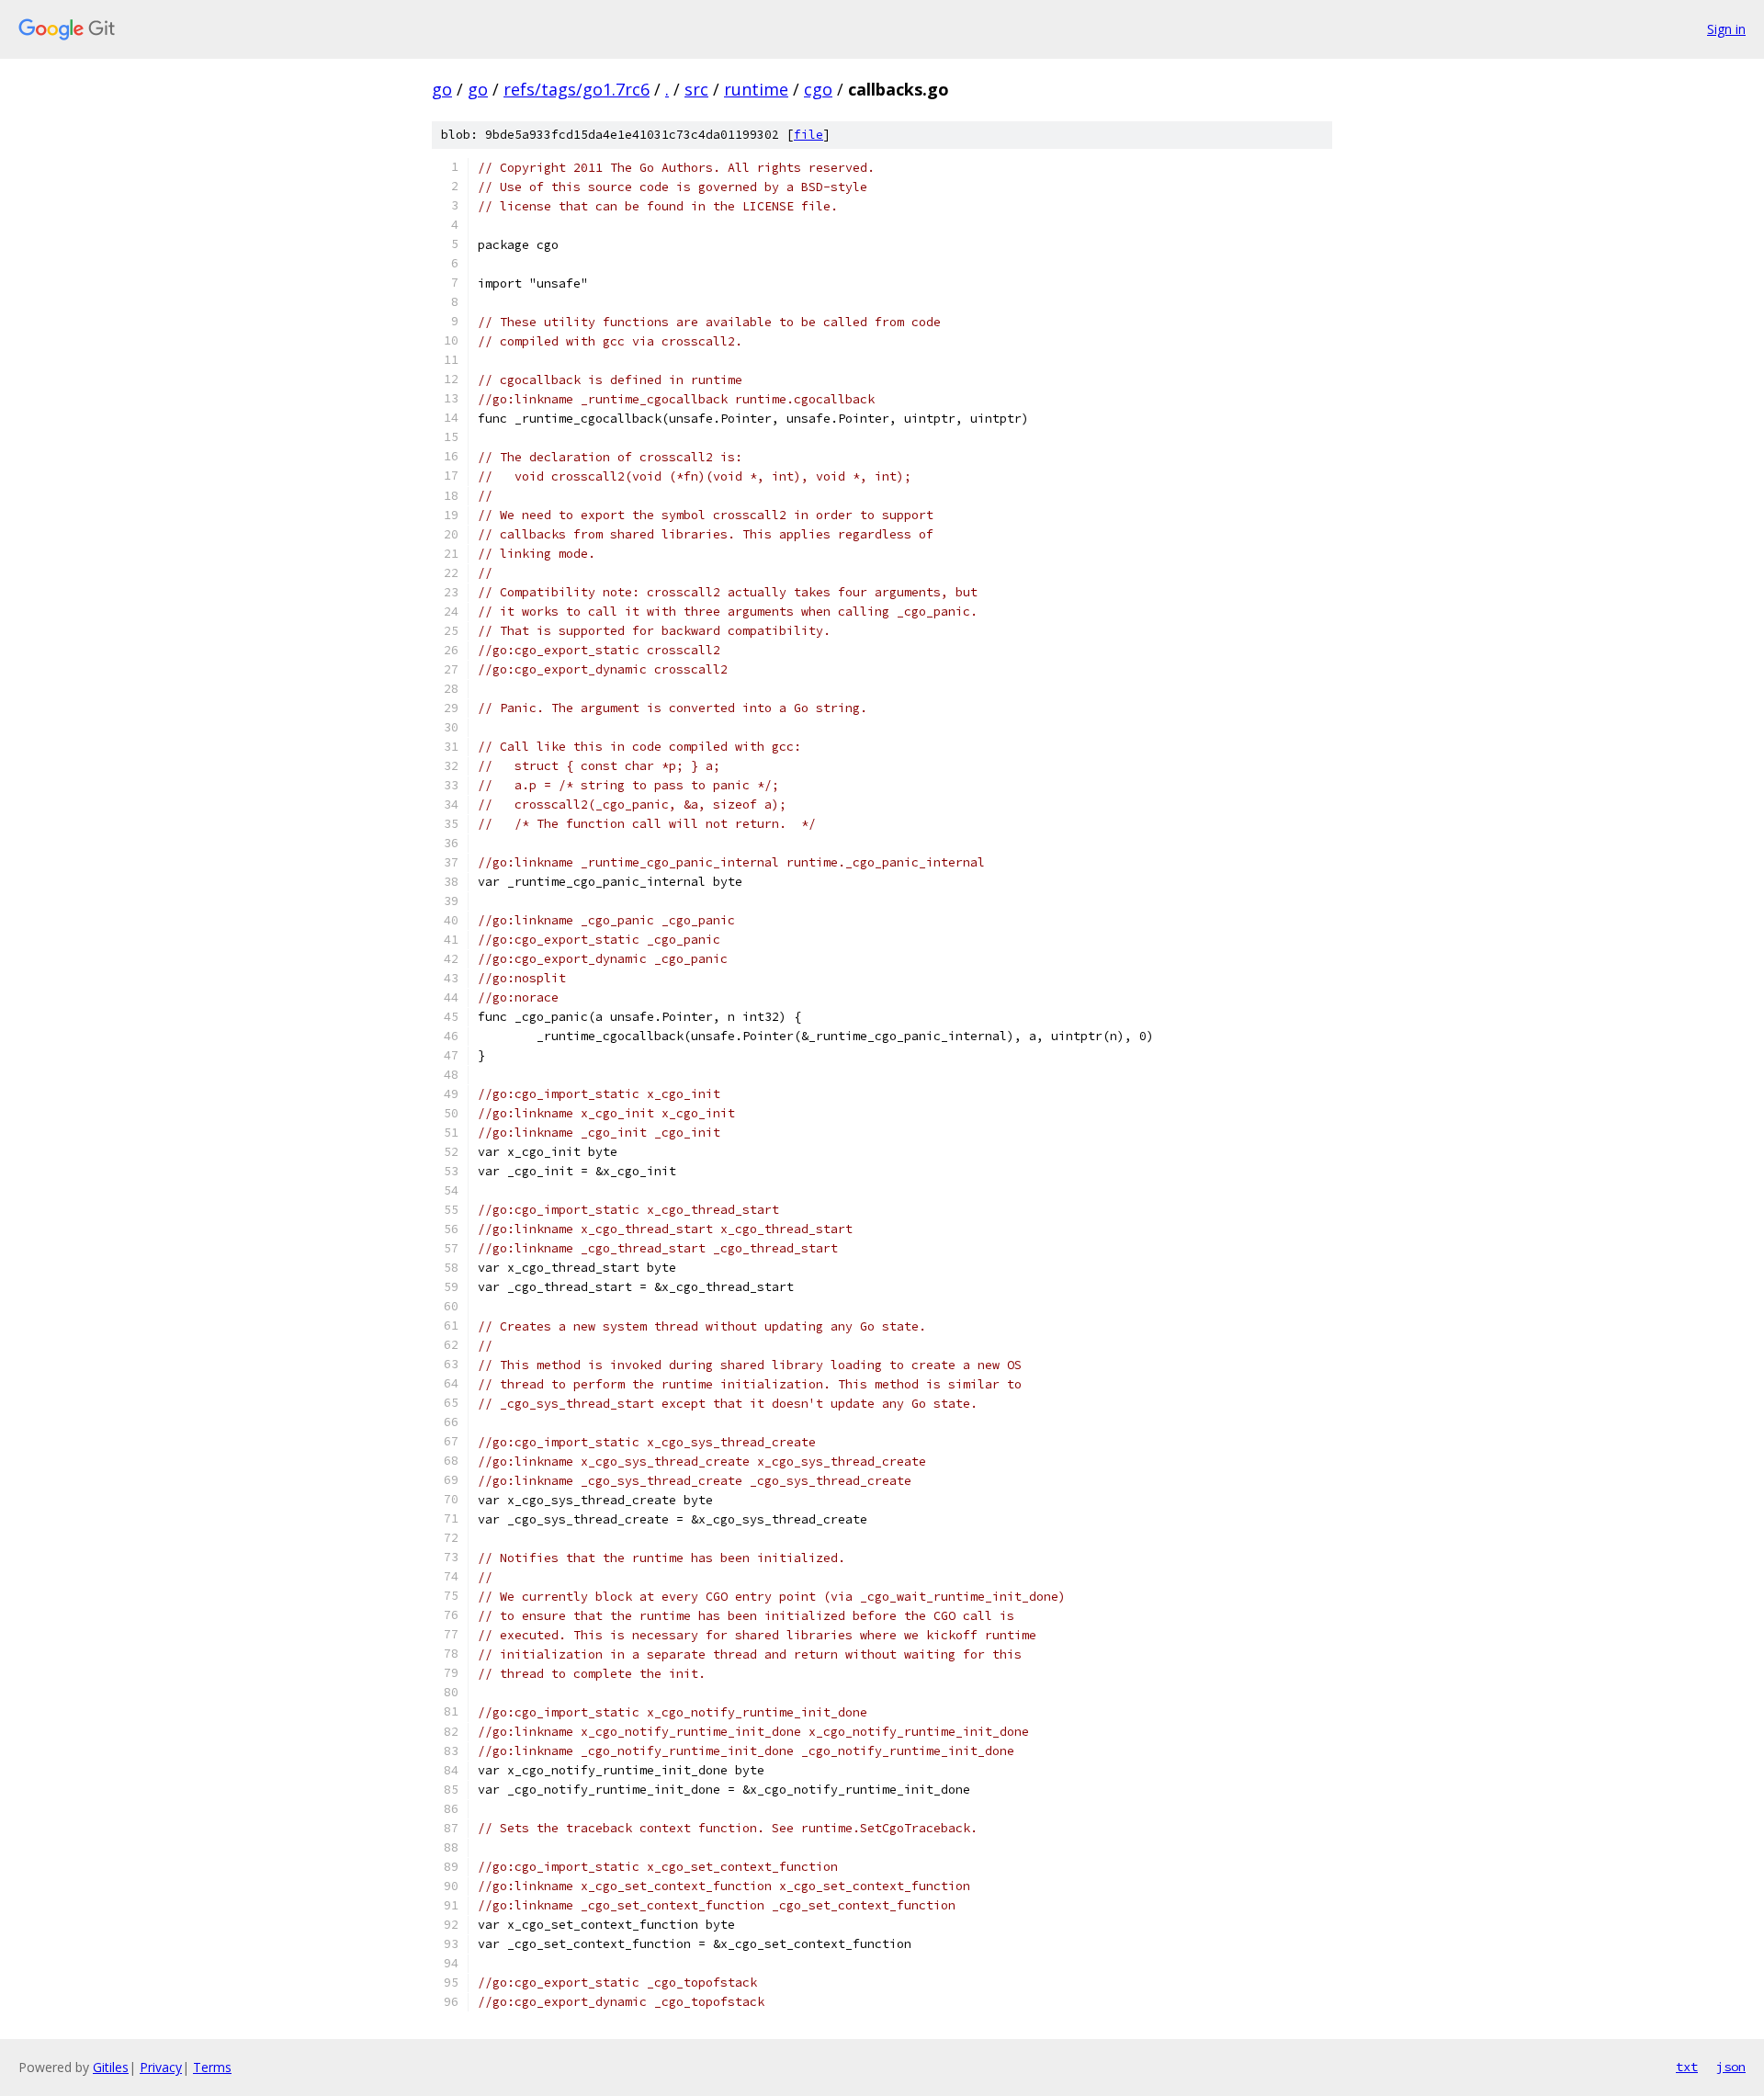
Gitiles (111, 2067)
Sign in (1726, 29)
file (808, 135)
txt (1687, 2067)
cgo (818, 89)
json (1731, 2067)
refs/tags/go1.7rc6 (577, 89)
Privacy (161, 2067)
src (696, 89)
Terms (212, 2067)
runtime (756, 89)
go (442, 89)
